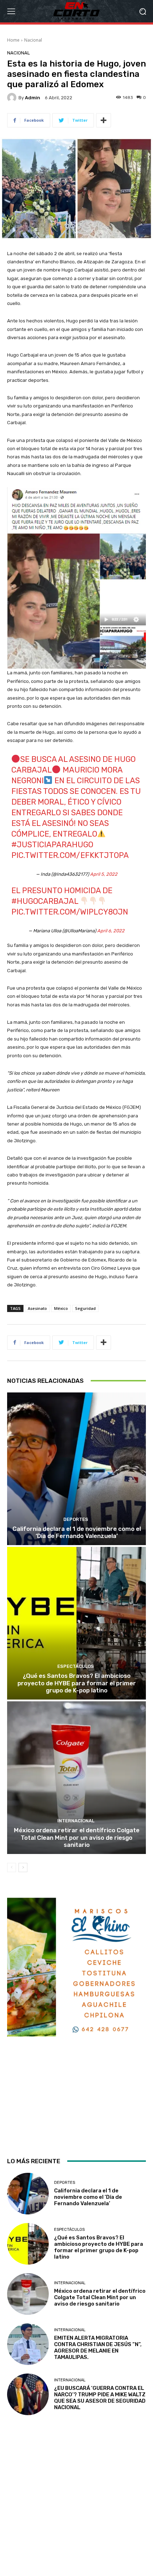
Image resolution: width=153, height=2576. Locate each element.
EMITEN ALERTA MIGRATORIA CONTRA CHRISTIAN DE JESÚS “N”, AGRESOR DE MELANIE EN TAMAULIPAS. (98, 2348)
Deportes (76, 1519)
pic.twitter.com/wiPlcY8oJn (70, 912)
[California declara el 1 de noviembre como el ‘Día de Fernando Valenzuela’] (76, 1469)
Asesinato (37, 1308)
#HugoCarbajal (45, 901)
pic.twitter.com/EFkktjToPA (70, 855)
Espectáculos (76, 1666)
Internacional (76, 1821)
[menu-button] (11, 11)
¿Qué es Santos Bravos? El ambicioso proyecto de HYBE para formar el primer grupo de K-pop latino (77, 1683)
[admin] (13, 98)
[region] (76, 2021)
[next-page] (23, 1868)
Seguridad (85, 1308)
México (61, 1308)
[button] (143, 11)
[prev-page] (12, 1868)
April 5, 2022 (104, 874)
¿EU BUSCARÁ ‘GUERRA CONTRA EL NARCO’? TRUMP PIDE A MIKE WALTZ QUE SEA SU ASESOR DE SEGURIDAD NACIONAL (100, 2398)
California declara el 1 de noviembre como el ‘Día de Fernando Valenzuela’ (77, 1532)
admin (33, 98)
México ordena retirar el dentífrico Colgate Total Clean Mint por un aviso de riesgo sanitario (77, 1837)
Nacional (33, 40)
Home (13, 40)
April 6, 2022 (111, 931)
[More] (104, 120)
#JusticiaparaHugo (52, 845)
